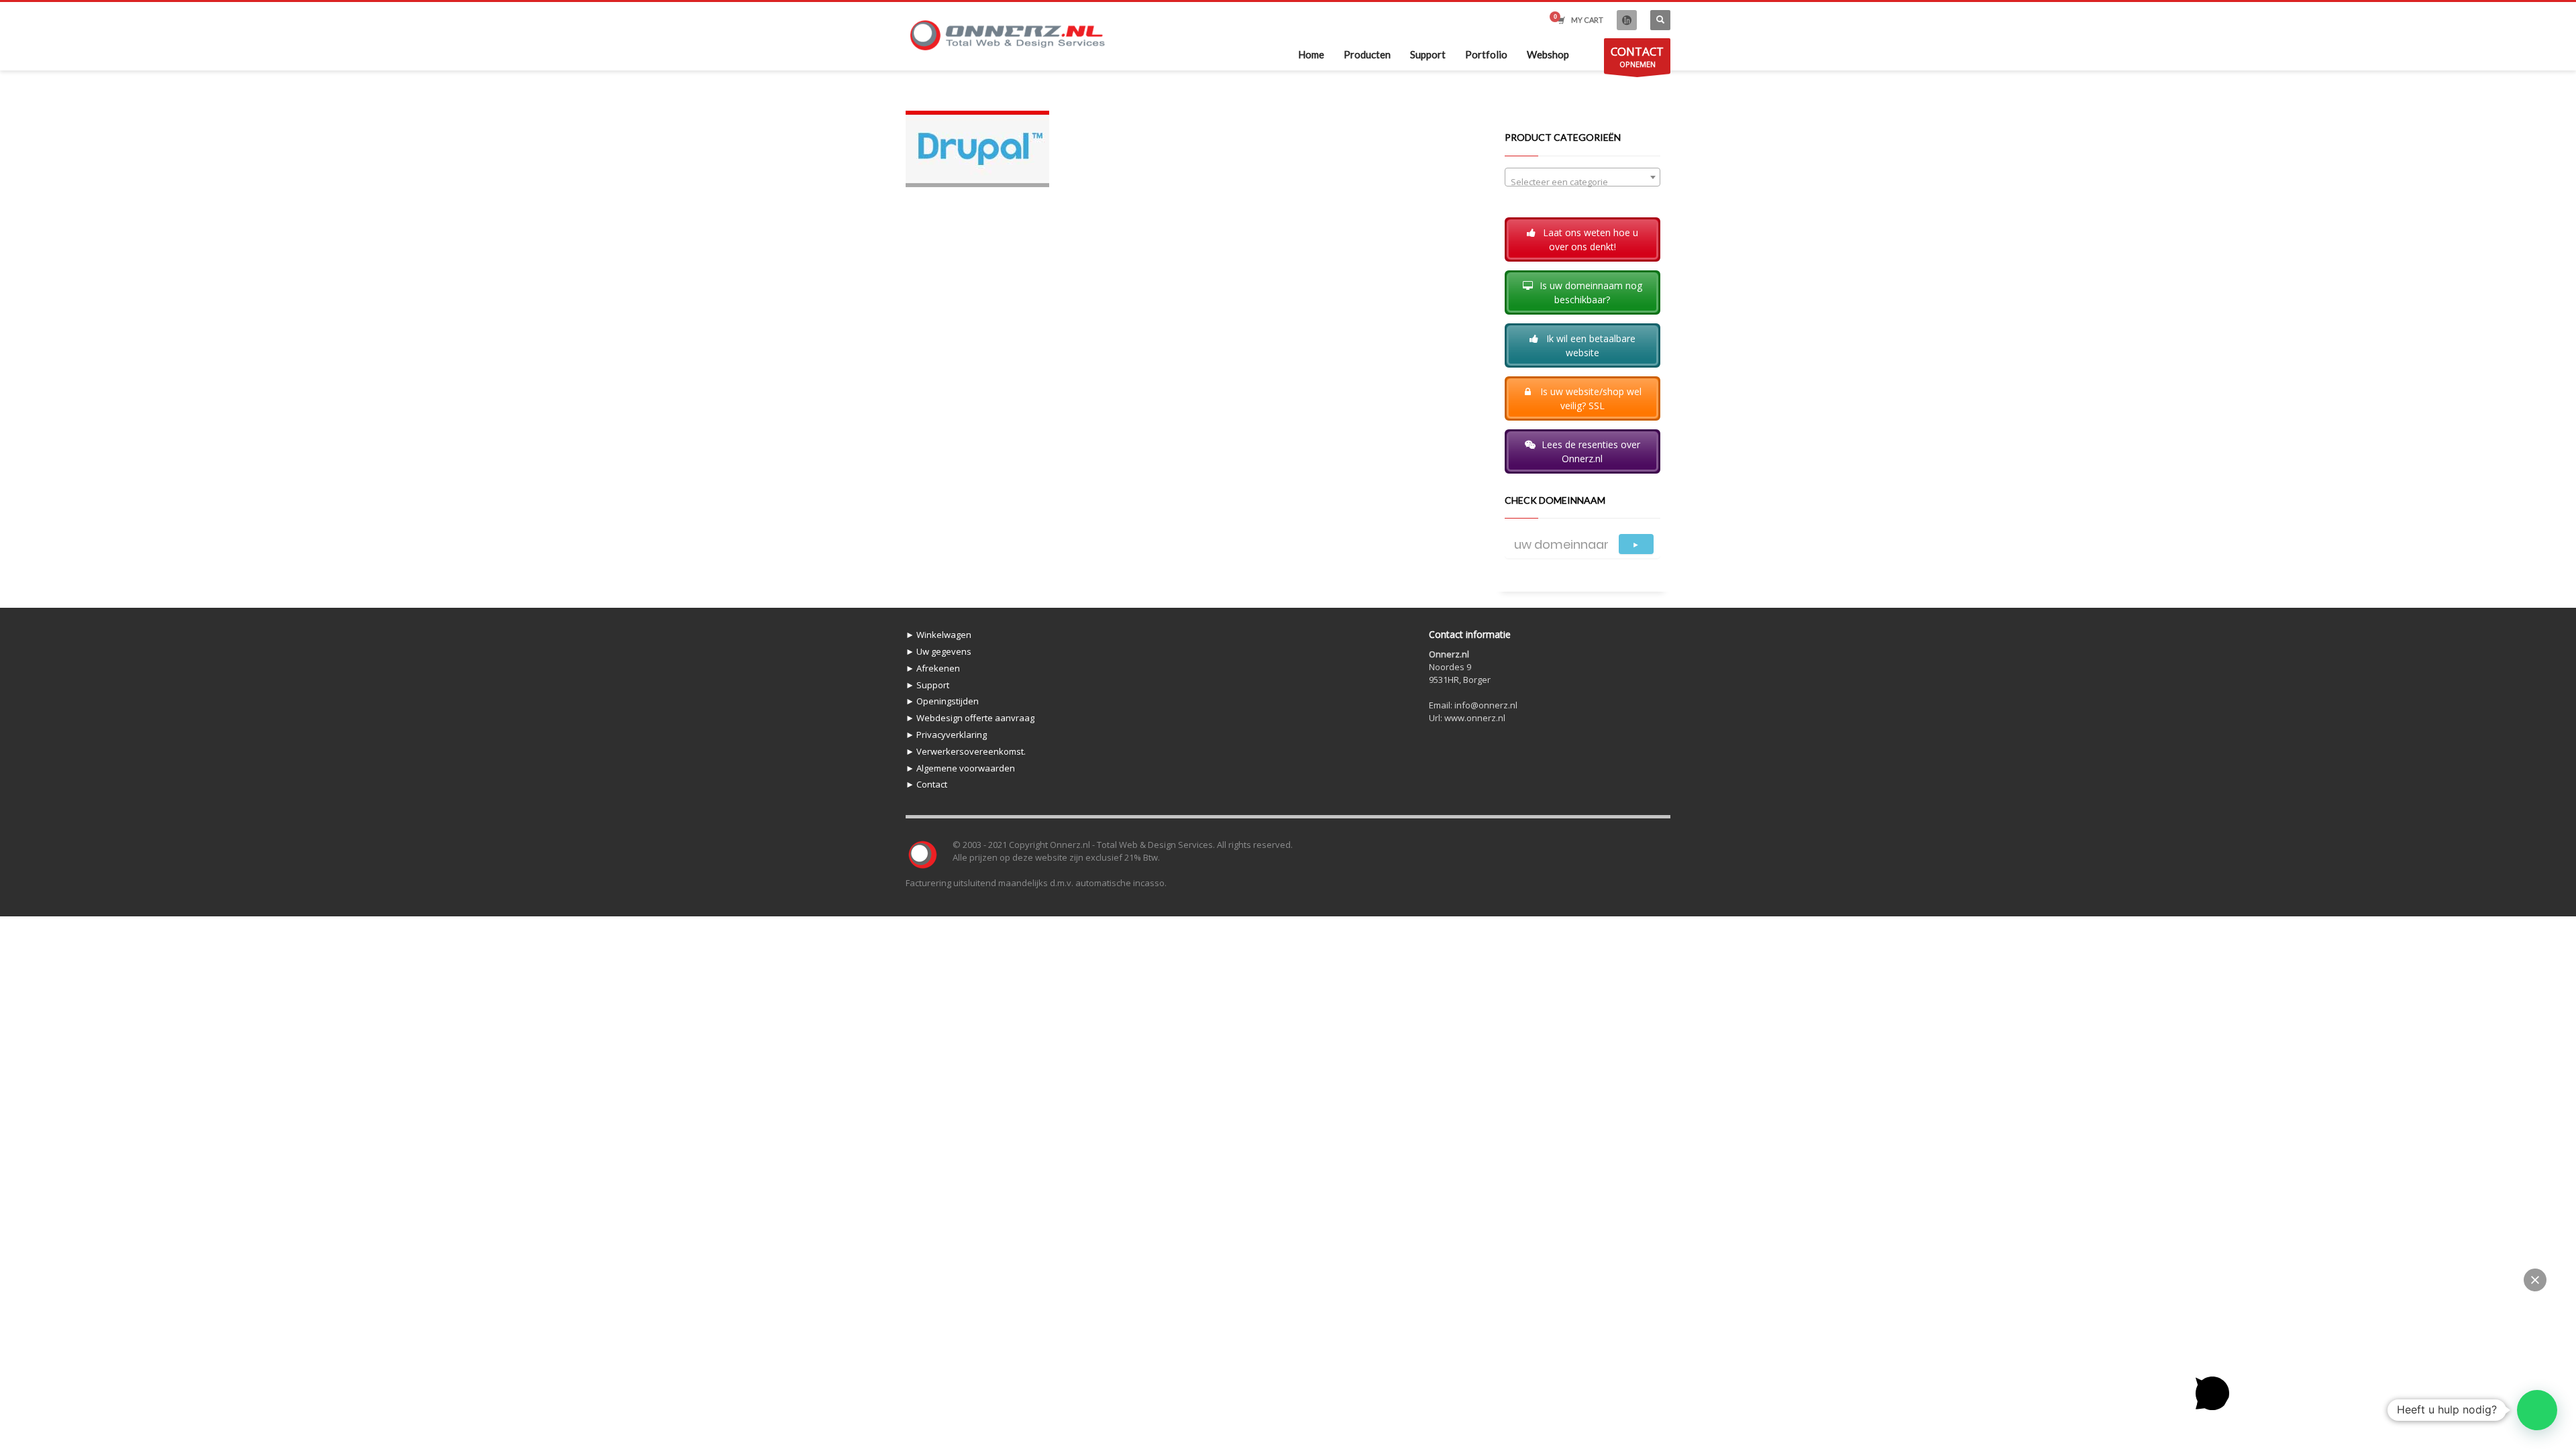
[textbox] (1583, 182)
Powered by (2229, 1428)
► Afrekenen (933, 668)
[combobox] (1583, 177)
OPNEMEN (1637, 56)
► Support (927, 685)
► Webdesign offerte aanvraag (970, 718)
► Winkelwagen (938, 635)
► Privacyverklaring (946, 735)
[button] (2537, 1410)
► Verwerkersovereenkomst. (966, 751)
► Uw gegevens (938, 651)
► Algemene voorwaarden (960, 768)
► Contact (926, 784)
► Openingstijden (942, 701)
